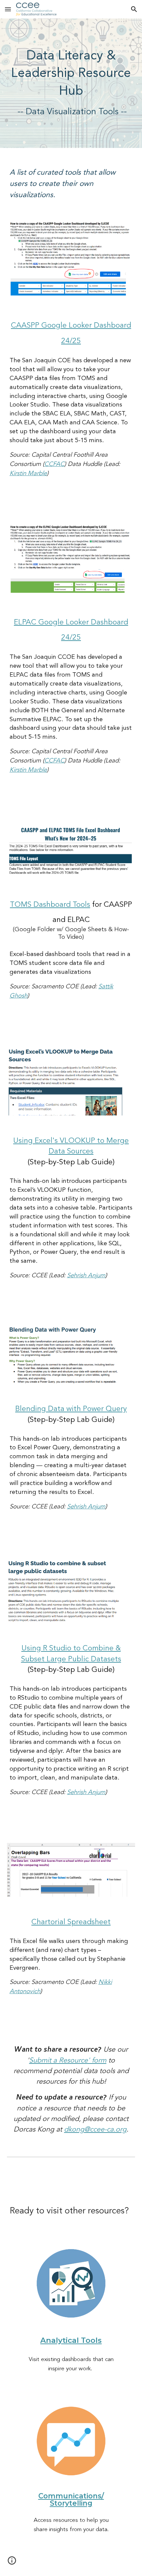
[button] (8, 9)
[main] (71, 83)
